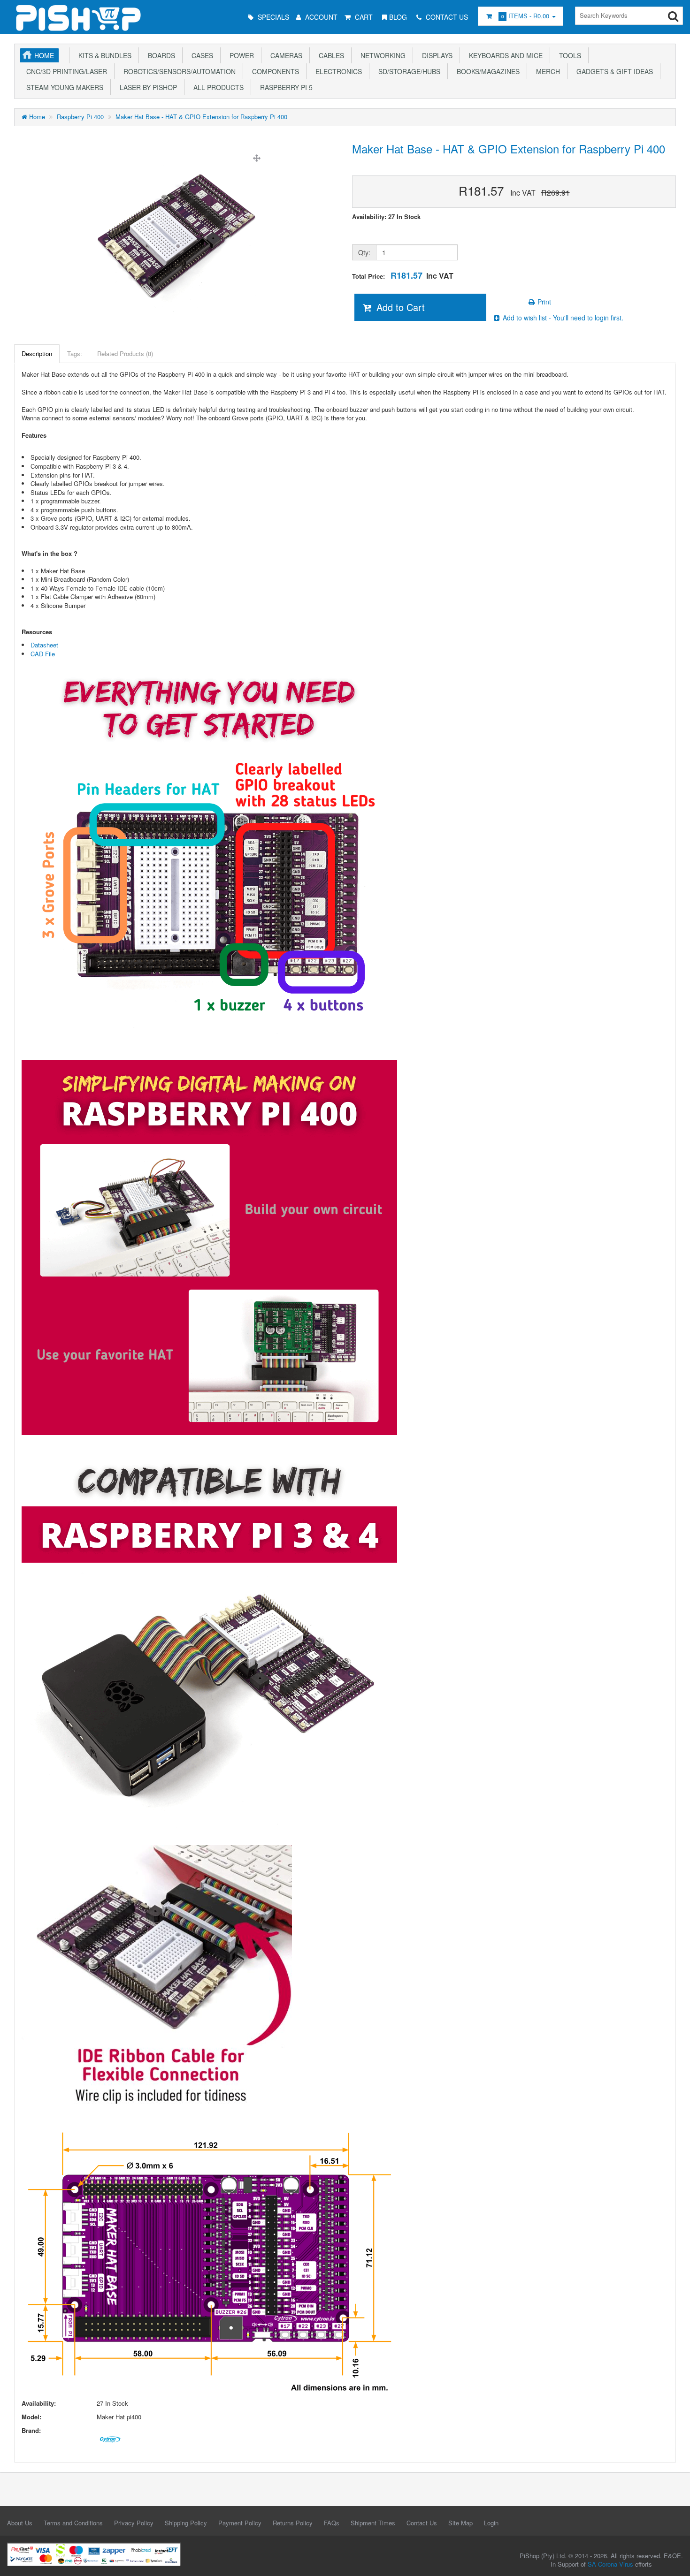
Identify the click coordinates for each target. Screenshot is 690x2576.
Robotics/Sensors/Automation (178, 71)
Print (543, 302)
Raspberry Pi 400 (80, 117)
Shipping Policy (186, 2523)
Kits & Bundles (103, 55)
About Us (20, 2523)
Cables (330, 55)
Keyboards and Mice (504, 55)
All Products (217, 87)
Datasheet (44, 645)
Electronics (337, 71)
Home (44, 55)
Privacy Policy (134, 2523)
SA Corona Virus (610, 2564)
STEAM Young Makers (63, 87)
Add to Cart (399, 307)
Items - (525, 16)
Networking (381, 55)
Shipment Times (373, 2523)
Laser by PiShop (146, 87)
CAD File (43, 654)
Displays (435, 55)
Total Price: (403, 276)
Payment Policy (240, 2523)
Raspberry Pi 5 (284, 87)
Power (240, 55)
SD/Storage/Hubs (407, 71)
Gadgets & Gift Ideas (613, 71)
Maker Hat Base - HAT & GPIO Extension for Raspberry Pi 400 (201, 117)
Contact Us (422, 2523)
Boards (160, 55)
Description (37, 353)
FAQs (332, 2523)
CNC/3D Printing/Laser (65, 71)
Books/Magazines (486, 71)
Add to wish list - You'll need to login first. (562, 318)
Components (274, 71)
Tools (568, 55)
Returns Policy (293, 2523)
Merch (546, 71)
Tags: (75, 353)
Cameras (284, 55)
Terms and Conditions (73, 2523)
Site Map (460, 2523)
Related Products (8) (125, 353)
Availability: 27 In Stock (386, 217)
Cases (200, 55)
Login (491, 2523)
